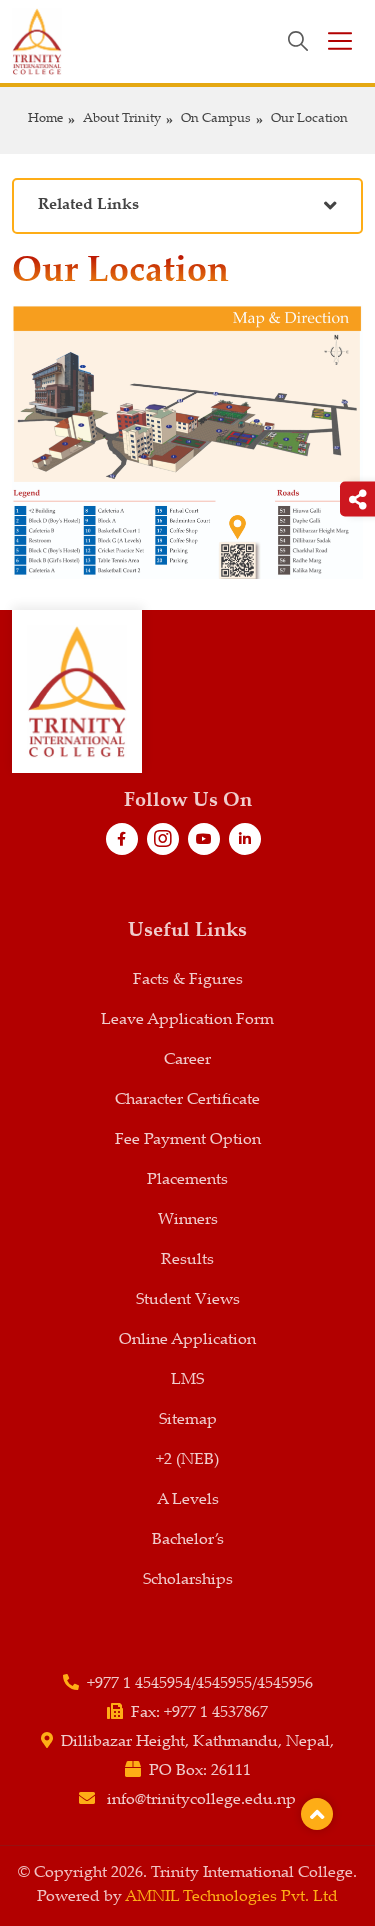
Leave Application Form (187, 1020)
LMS (187, 1380)
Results (187, 1260)
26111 (231, 1771)
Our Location (309, 119)
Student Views (188, 1300)
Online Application (187, 1340)
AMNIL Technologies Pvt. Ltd (231, 1897)
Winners (188, 1220)
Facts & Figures (188, 980)
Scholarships (188, 1580)
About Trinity (122, 119)
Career (187, 1060)
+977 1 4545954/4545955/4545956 (200, 1684)
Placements (187, 1180)
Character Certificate (187, 1100)
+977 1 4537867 (216, 1713)
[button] (187, 206)
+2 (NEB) (187, 1460)
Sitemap (188, 1420)
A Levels (188, 1500)
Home (45, 119)
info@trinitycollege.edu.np (201, 1800)
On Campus (216, 119)
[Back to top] (317, 1814)
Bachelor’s (188, 1540)
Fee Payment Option (188, 1140)
